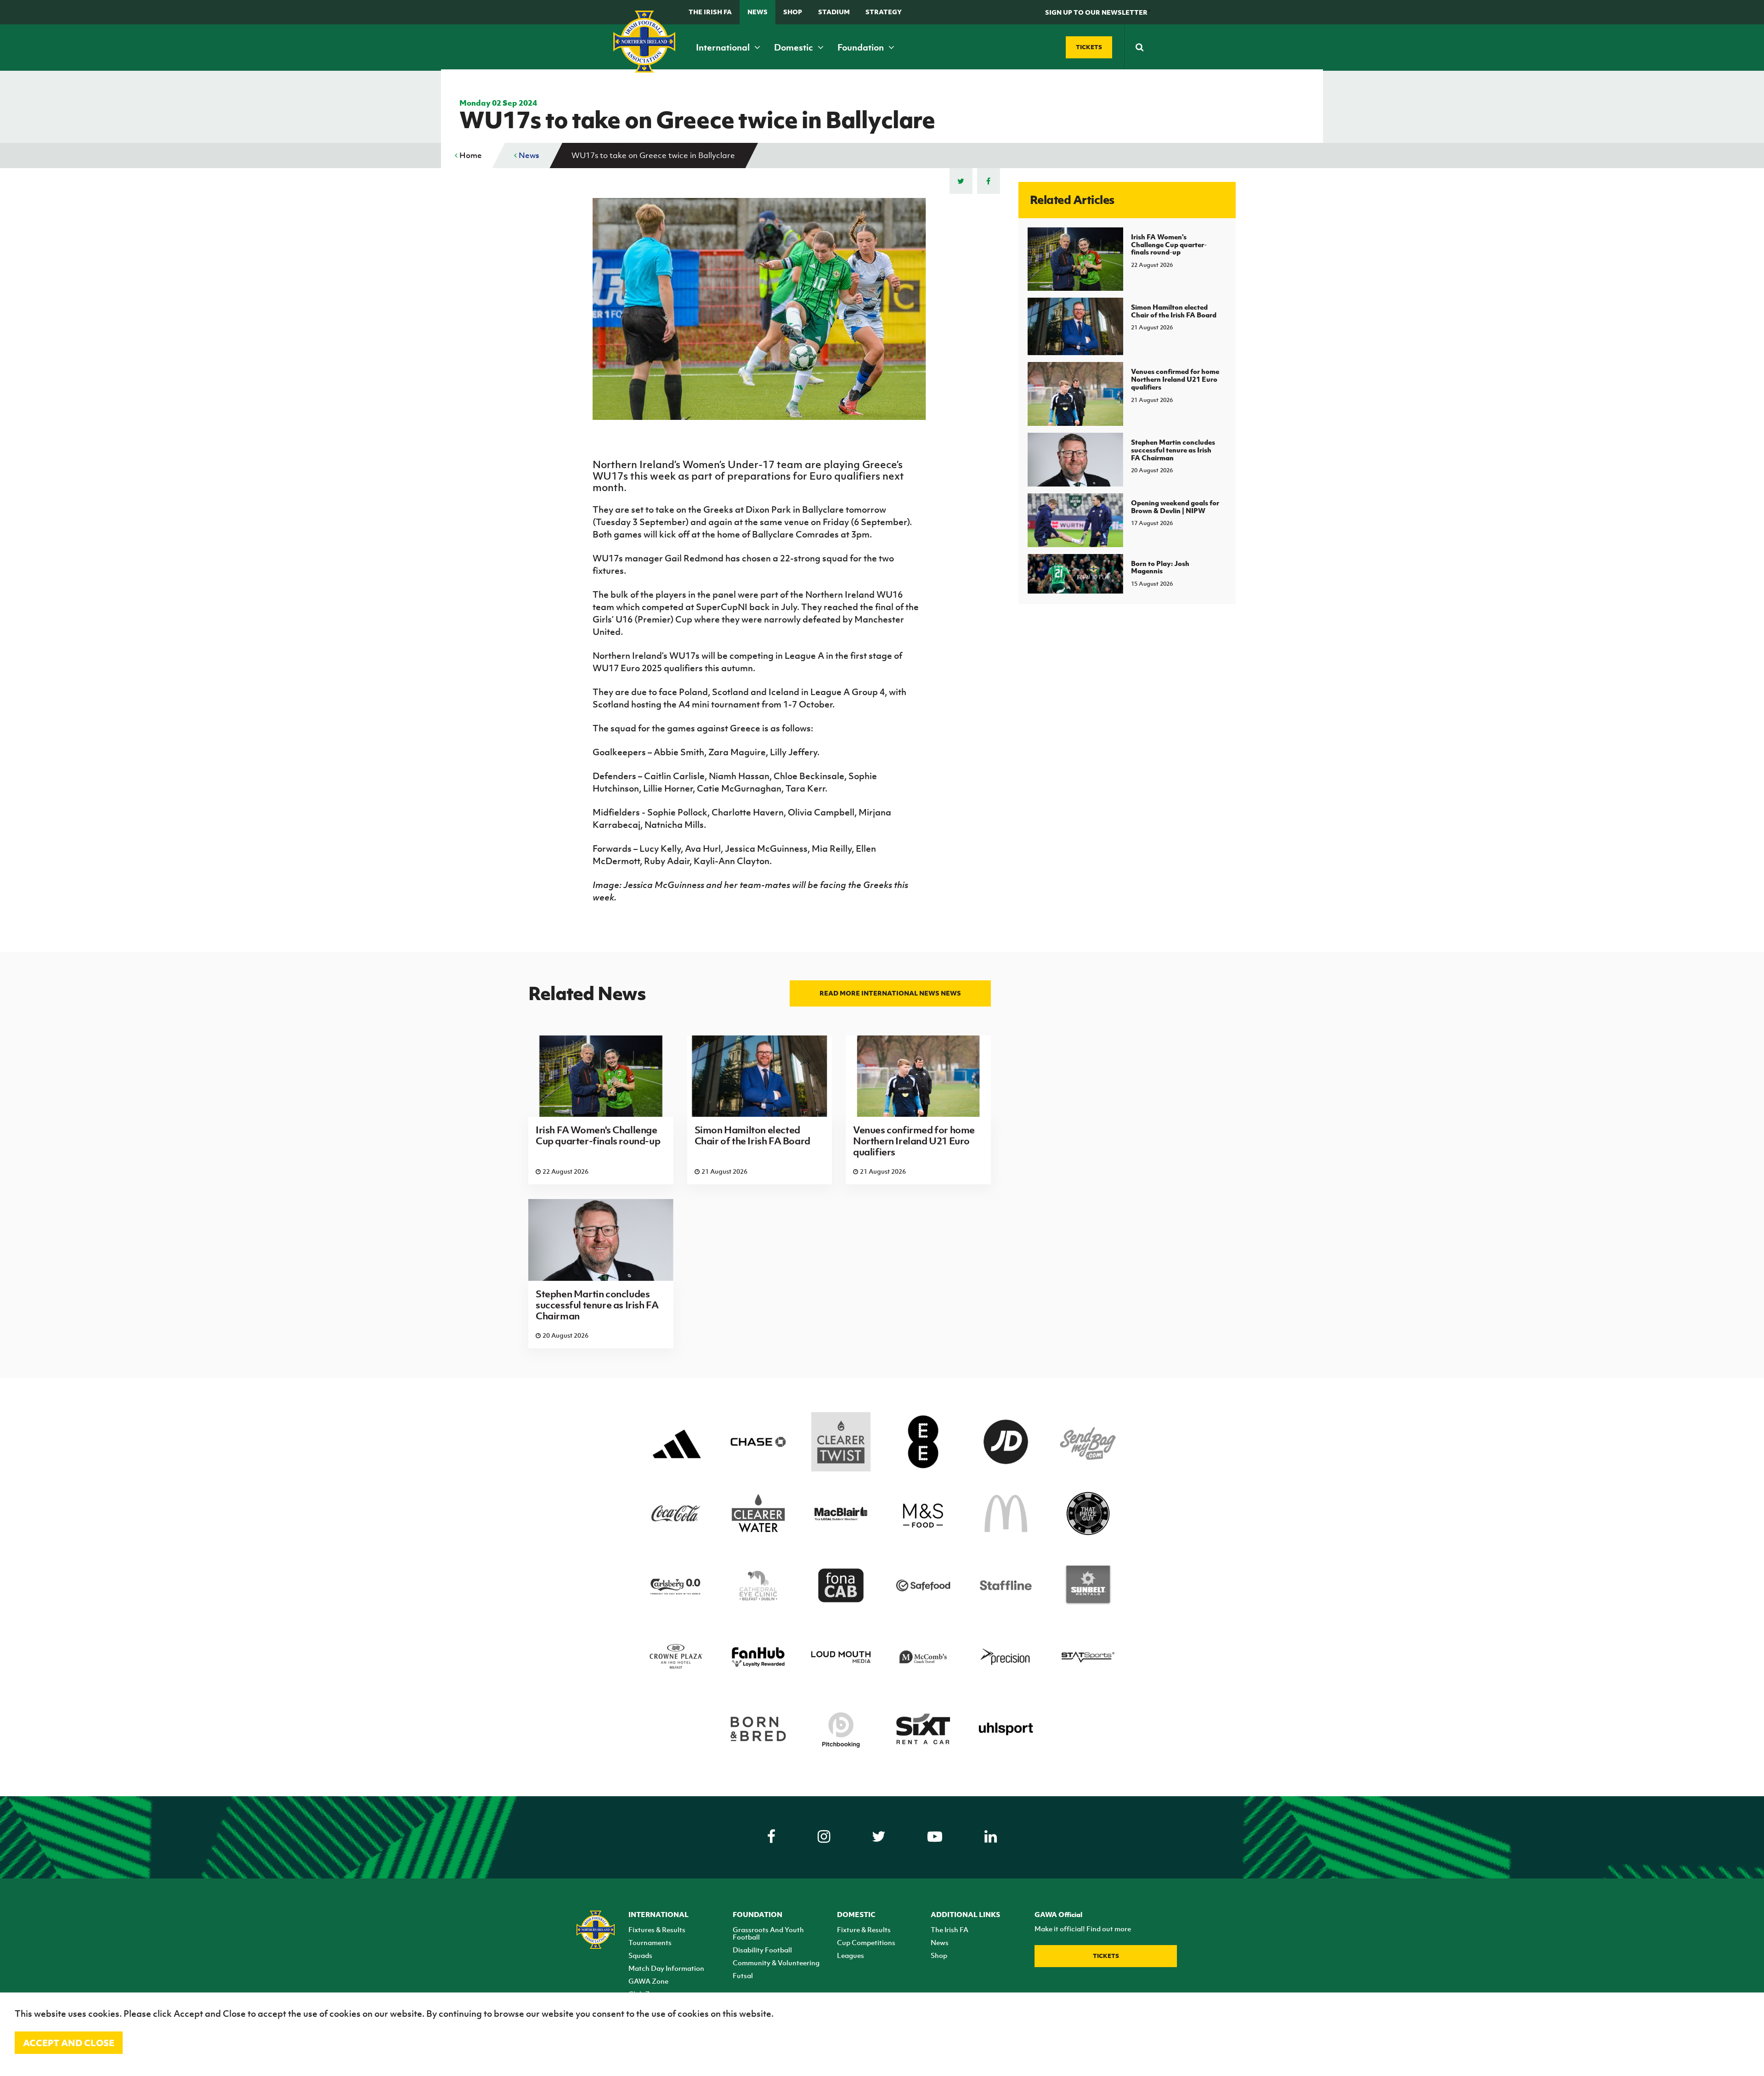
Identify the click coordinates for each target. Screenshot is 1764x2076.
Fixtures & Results (657, 1929)
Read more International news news (890, 993)
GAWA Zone (648, 1981)
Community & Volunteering (776, 1963)
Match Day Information (666, 1968)
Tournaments (650, 1942)
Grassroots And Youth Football (768, 1933)
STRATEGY (884, 12)
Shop (793, 12)
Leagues (851, 1955)
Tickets (1106, 1956)
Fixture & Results (864, 1929)
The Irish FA (710, 12)
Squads (640, 1955)
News (758, 12)
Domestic (794, 47)
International (724, 47)
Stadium (834, 12)
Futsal (743, 1975)
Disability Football (762, 1950)
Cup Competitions (866, 1942)
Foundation (862, 47)
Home (470, 155)
